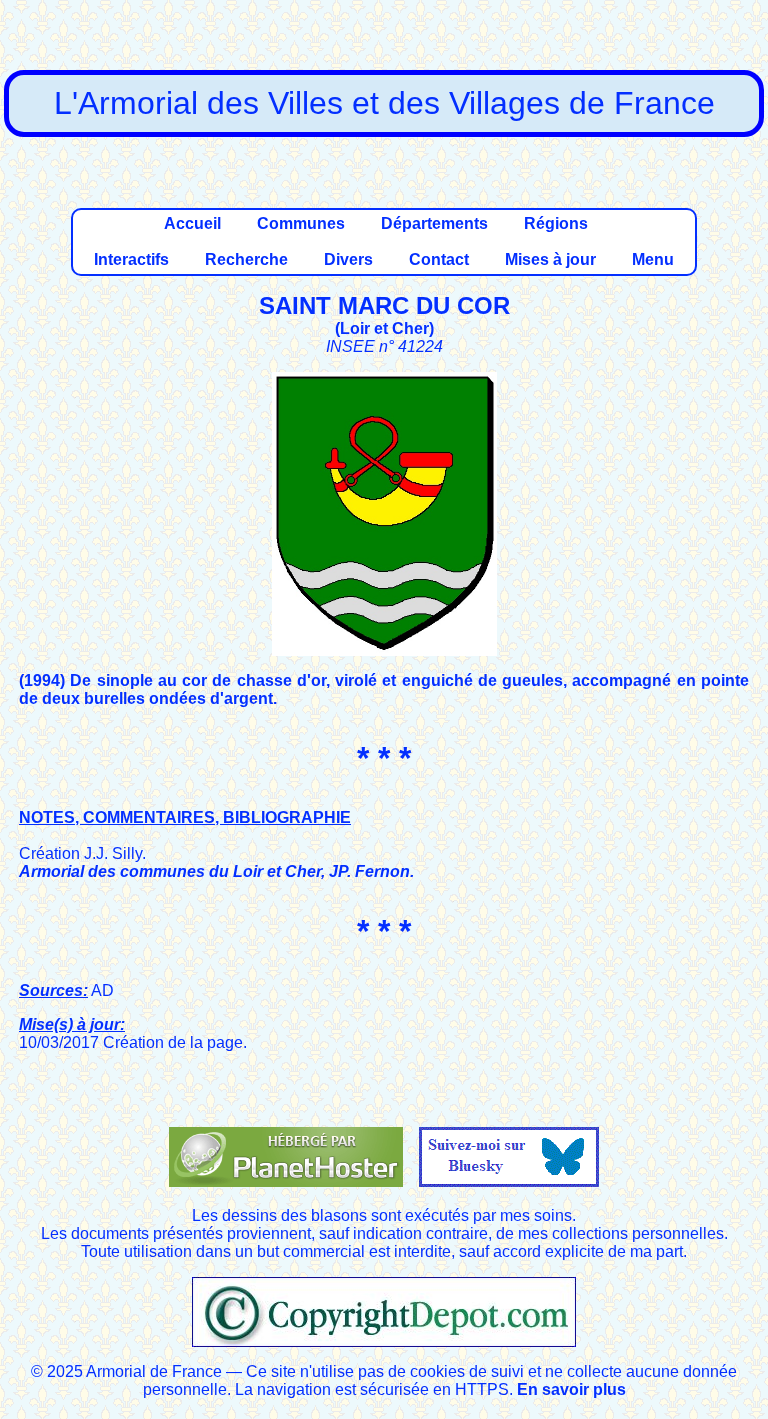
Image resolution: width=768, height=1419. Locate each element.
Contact (439, 259)
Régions (556, 223)
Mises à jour (550, 259)
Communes (301, 223)
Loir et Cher (384, 328)
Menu (653, 259)
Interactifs (131, 259)
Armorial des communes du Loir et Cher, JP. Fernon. (216, 871)
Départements (434, 223)
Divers (348, 259)
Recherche (246, 259)
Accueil (192, 223)
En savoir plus (571, 1389)
